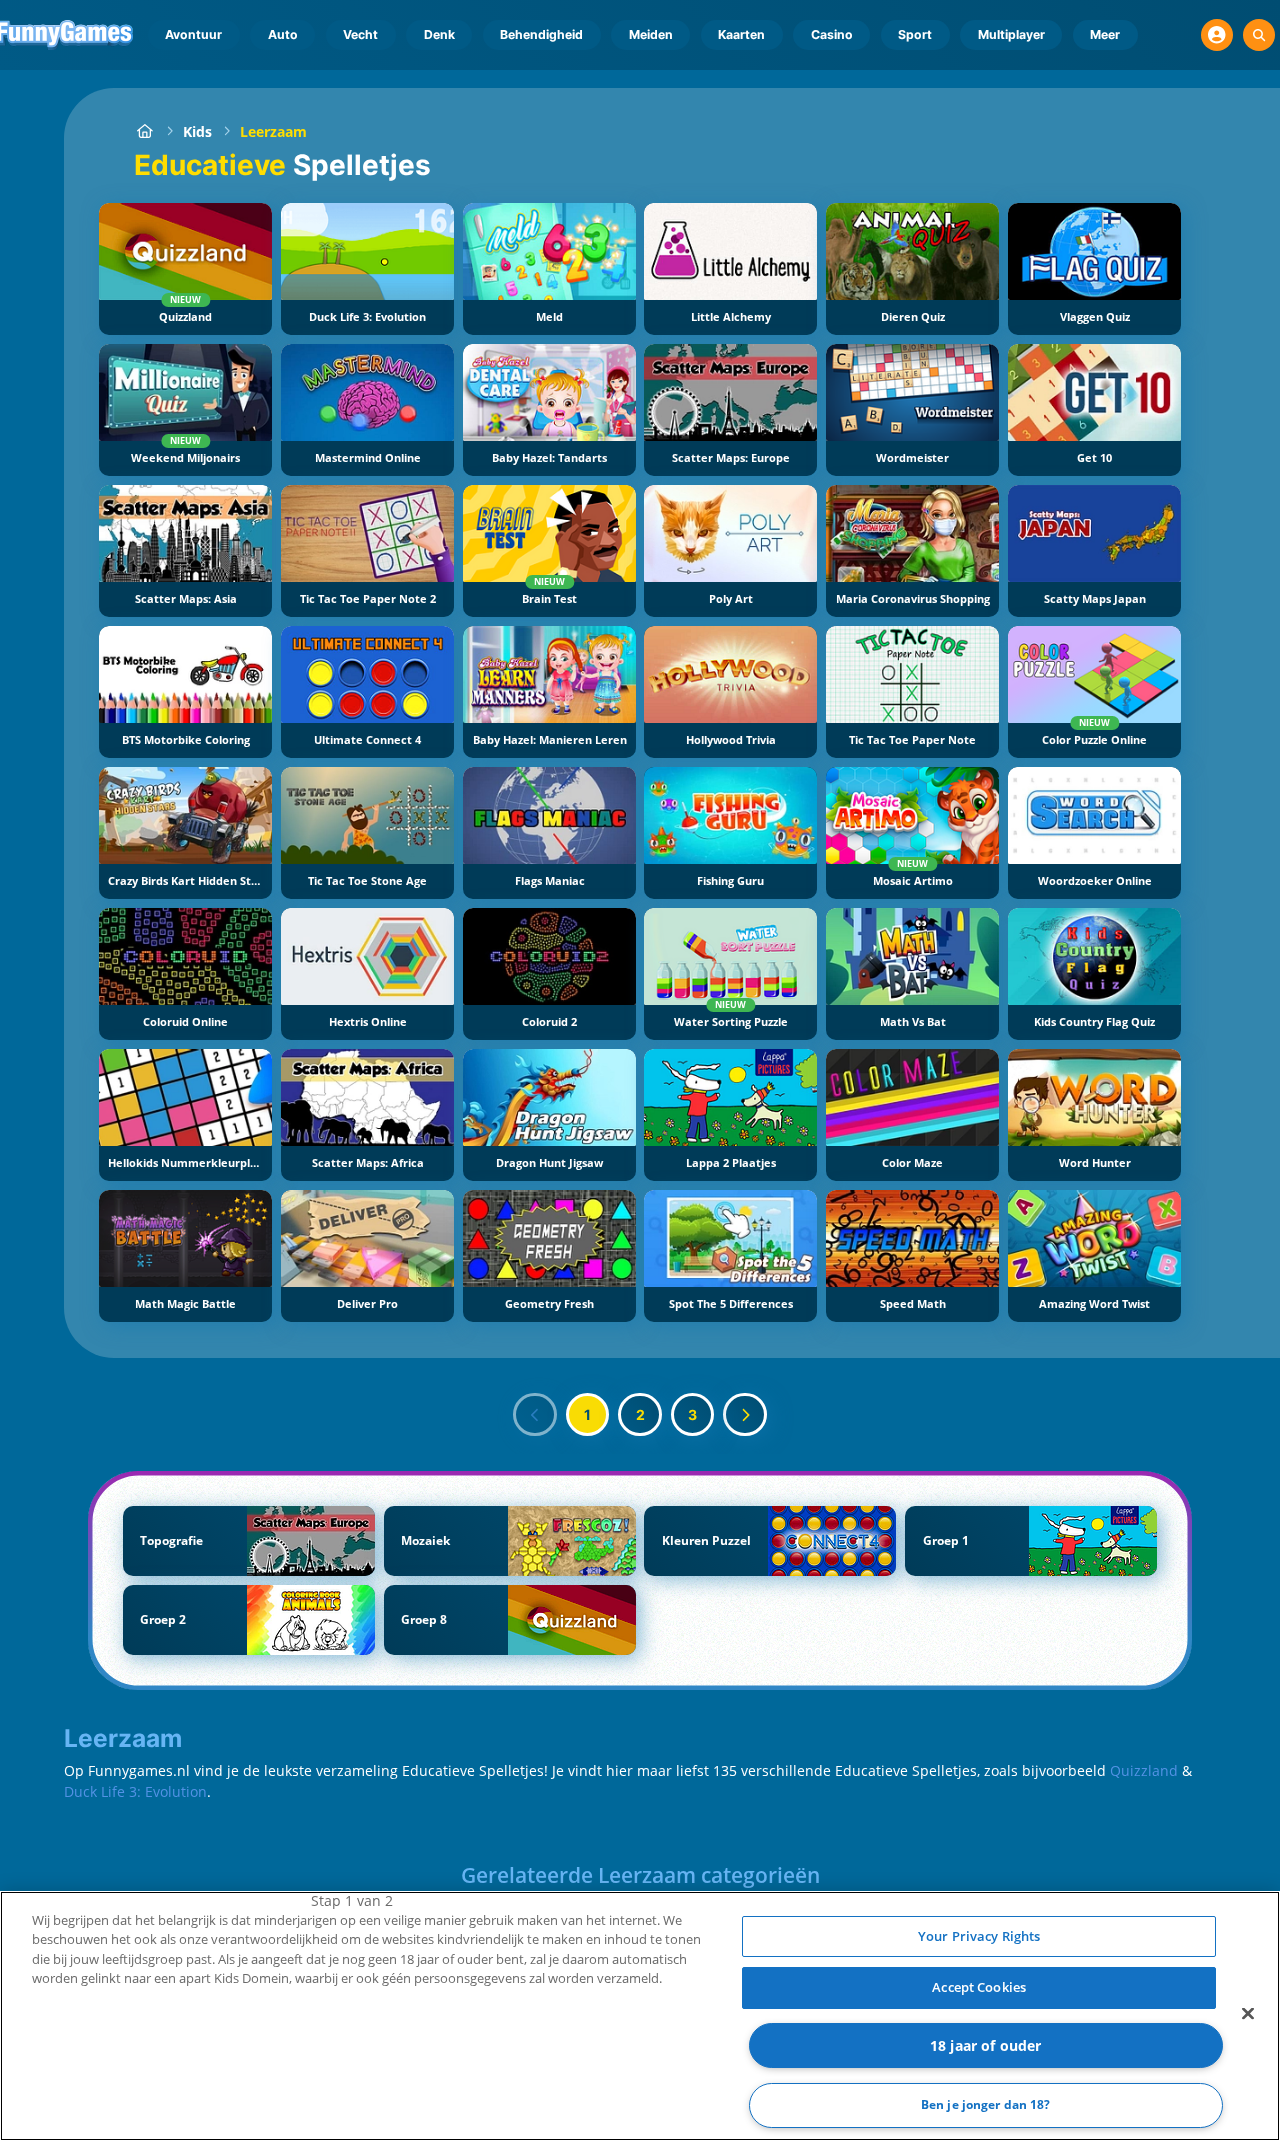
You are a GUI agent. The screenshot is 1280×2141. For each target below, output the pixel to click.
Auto (283, 34)
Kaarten (741, 34)
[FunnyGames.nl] (144, 131)
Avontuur (193, 34)
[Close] (1248, 2013)
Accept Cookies (979, 1987)
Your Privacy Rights (979, 1936)
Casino (832, 34)
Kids (197, 131)
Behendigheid (541, 34)
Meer (1105, 34)
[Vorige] (535, 1415)
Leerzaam (273, 131)
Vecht (360, 34)
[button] (1217, 35)
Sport (915, 34)
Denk (439, 34)
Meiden (651, 34)
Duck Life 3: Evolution (135, 1791)
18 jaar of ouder (985, 2045)
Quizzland (1144, 1770)
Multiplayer (1011, 34)
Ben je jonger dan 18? (986, 2104)
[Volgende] (745, 1415)
